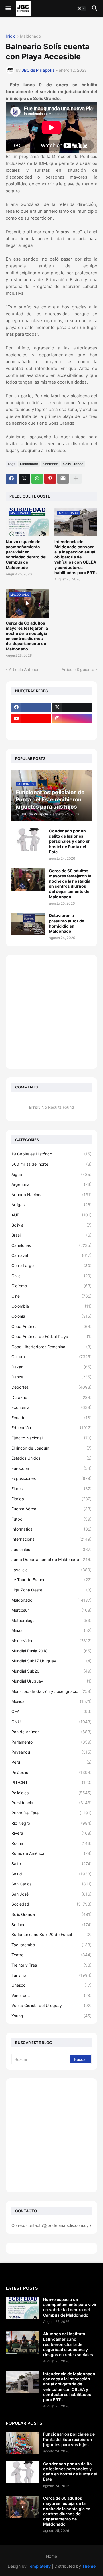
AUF (51, 1215)
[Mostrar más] (76, 479)
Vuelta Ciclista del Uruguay (51, 2005)
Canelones (51, 1245)
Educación (51, 1428)
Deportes (51, 1387)
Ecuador (51, 1418)
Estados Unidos (51, 1458)
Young (51, 2016)
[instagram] (72, 719)
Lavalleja (51, 1570)
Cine (51, 1296)
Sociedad (50, 464)
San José (51, 1894)
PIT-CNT (51, 1782)
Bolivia (51, 1225)
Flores (51, 1488)
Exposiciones (51, 1478)
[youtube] (31, 719)
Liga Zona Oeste (51, 1590)
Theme (89, 2566)
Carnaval (51, 1255)
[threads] (31, 730)
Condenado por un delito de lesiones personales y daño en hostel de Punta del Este (70, 841)
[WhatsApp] (37, 479)
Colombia (51, 1306)
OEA (51, 1711)
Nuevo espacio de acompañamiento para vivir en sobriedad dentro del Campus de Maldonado (26, 555)
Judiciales (51, 1549)
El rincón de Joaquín (51, 1448)
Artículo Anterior (24, 669)
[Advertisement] (51, 1012)
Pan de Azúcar (51, 1732)
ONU (51, 1722)
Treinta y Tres (51, 1965)
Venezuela (51, 1995)
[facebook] (31, 707)
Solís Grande (73, 464)
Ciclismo (51, 1286)
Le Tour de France (51, 1580)
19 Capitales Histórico (51, 1154)
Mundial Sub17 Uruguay (51, 1661)
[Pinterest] (50, 479)
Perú (51, 1762)
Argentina (51, 1184)
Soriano (51, 1925)
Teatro (51, 1955)
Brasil (51, 1235)
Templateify (39, 2566)
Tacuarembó (51, 1945)
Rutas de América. (51, 1853)
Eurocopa (51, 1468)
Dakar (51, 1367)
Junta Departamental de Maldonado (51, 1559)
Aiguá (51, 1174)
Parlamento (51, 1742)
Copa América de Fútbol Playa (51, 1336)
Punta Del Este (51, 1813)
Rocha (51, 1843)
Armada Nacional (51, 1195)
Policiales (51, 1793)
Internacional (51, 1539)
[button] (8, 9)
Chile (51, 1276)
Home (51, 2556)
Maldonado (30, 36)
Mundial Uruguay (51, 1681)
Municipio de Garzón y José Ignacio (51, 1691)
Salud (51, 1874)
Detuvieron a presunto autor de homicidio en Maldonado (67, 923)
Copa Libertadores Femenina (51, 1347)
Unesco (51, 1985)
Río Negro (51, 1823)
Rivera (51, 1833)
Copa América (51, 1326)
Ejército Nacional (51, 1438)
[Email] (63, 479)
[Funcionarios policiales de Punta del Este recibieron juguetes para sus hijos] (23, 2443)
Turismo (51, 1975)
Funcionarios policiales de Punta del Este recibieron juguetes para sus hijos (69, 2439)
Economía (51, 1407)
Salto (51, 1864)
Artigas (51, 1205)
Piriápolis (51, 1772)
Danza (51, 1377)
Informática (51, 1529)
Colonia (51, 1316)
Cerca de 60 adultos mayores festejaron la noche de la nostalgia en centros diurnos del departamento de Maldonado (27, 636)
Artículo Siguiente (78, 669)
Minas (51, 1630)
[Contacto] (72, 730)
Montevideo (51, 1641)
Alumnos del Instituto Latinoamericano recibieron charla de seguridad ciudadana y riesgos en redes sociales (68, 2344)
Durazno (51, 1397)
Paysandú (51, 1752)
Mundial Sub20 (51, 1671)
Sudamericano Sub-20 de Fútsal (51, 1934)
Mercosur (51, 1610)
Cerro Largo (51, 1266)
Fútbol (51, 1519)
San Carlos (51, 1884)
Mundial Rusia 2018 (51, 1651)
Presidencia (51, 1803)
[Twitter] (24, 479)
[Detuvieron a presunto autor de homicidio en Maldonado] (28, 924)
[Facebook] (11, 479)
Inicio (11, 36)
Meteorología (51, 1620)
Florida (51, 1499)
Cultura (51, 1357)
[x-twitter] (72, 707)
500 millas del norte (51, 1164)
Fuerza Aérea (51, 1509)
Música (51, 1701)
